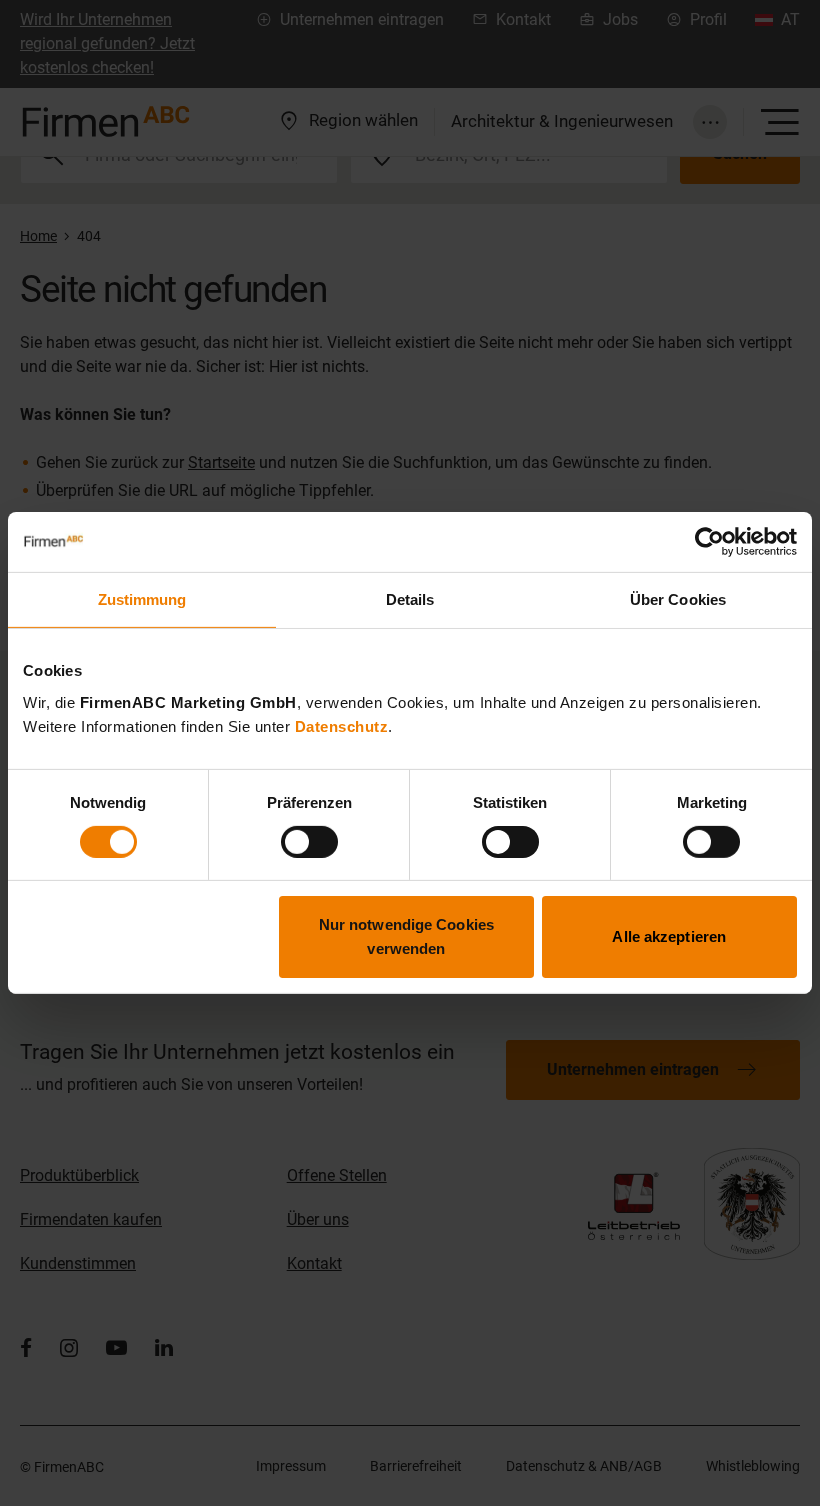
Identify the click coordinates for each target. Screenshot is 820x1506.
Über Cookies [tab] (678, 599)
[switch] (309, 842)
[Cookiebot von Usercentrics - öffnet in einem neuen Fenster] (709, 542)
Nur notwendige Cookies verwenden (406, 936)
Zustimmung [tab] (142, 599)
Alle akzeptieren (669, 936)
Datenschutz (342, 725)
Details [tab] (410, 599)
